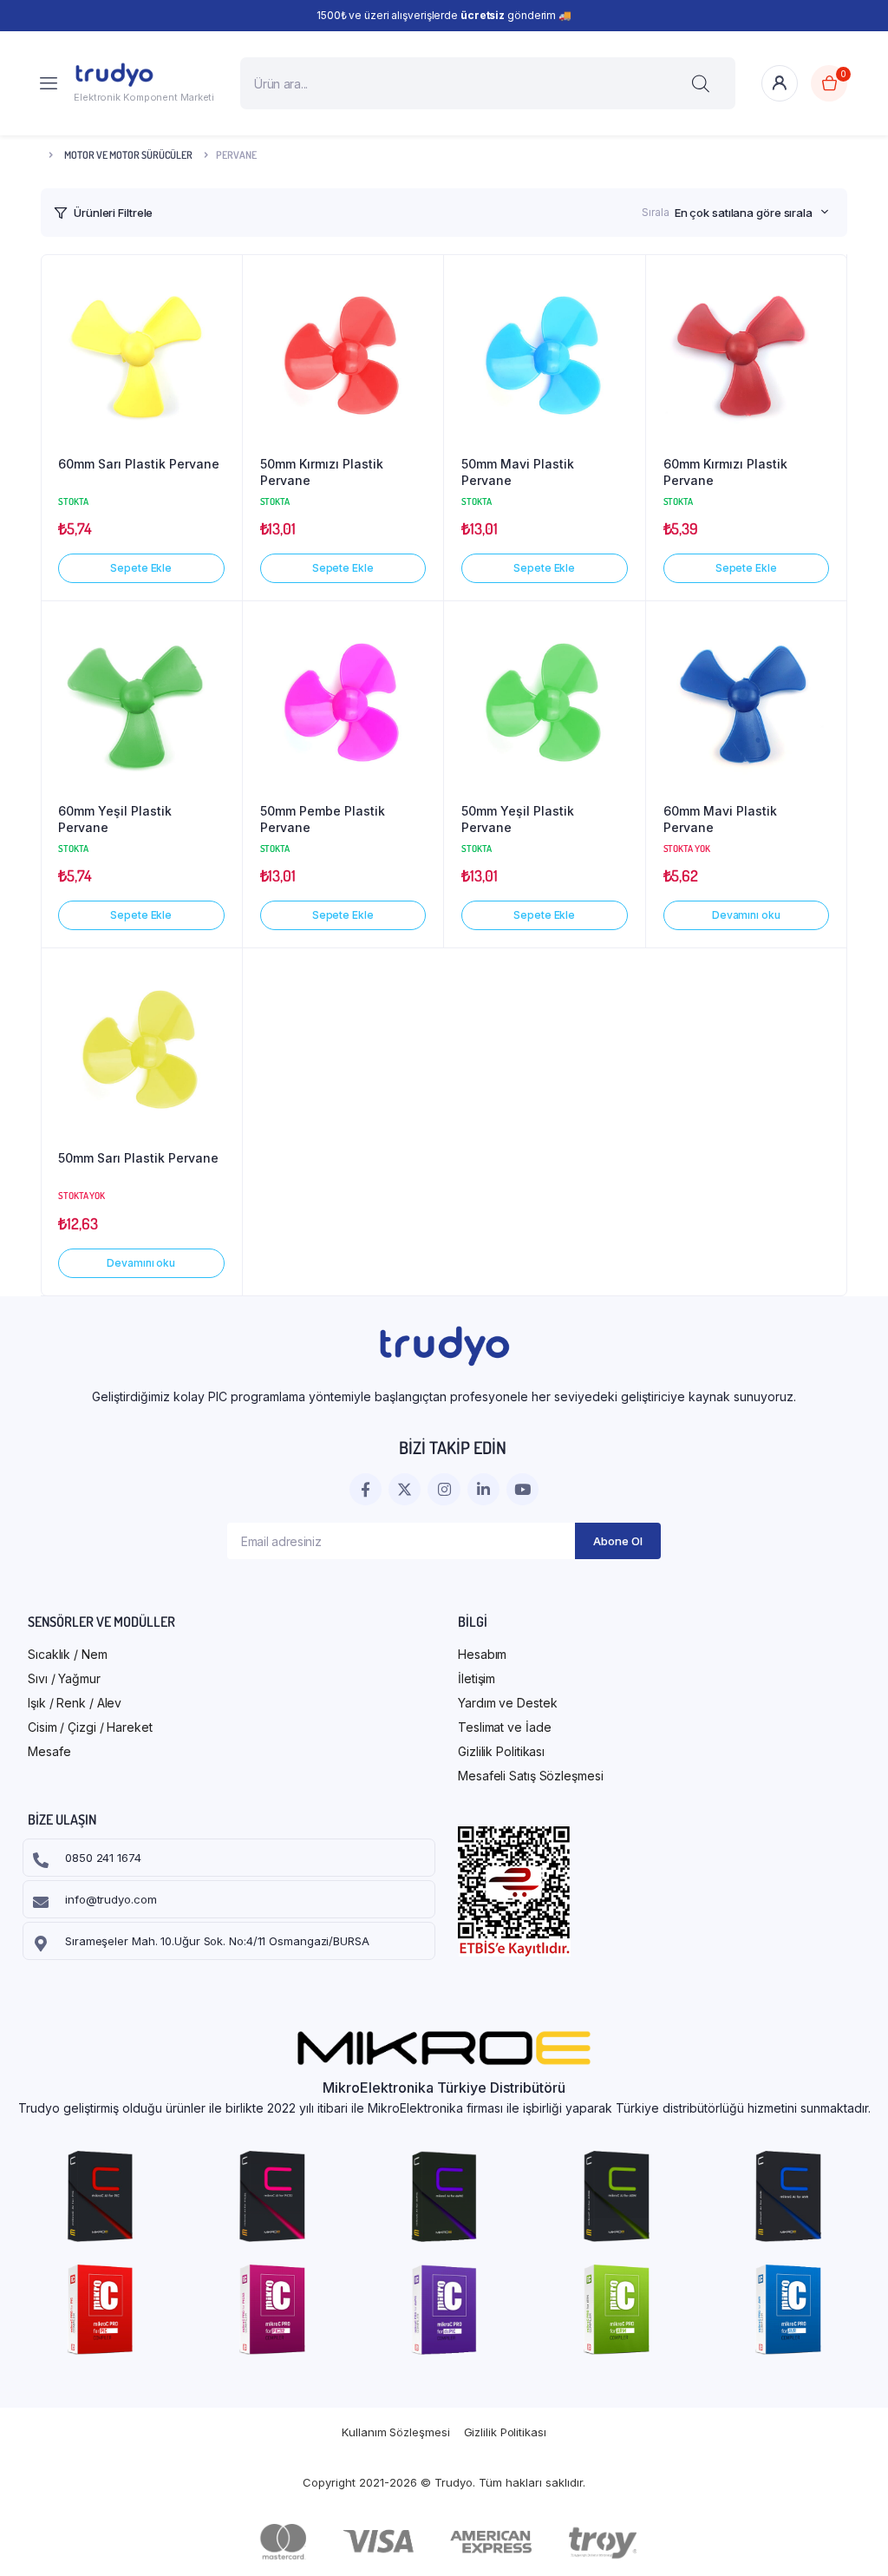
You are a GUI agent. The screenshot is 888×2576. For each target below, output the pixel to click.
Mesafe (49, 1751)
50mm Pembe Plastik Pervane (323, 819)
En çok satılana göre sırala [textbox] (744, 213)
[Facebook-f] (366, 1489)
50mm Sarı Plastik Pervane (138, 1158)
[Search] (701, 83)
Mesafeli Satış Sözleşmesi (531, 1776)
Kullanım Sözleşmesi (395, 2432)
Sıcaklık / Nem (68, 1654)
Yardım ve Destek (507, 1703)
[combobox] (752, 213)
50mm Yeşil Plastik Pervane (518, 819)
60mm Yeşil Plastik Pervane (115, 819)
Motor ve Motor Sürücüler (128, 155)
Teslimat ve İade (504, 1727)
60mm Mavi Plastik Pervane (720, 819)
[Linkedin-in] (483, 1489)
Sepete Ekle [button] (141, 568)
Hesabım (482, 1654)
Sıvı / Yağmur (64, 1678)
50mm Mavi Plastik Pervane (518, 472)
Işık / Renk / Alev (75, 1703)
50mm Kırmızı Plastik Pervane (322, 472)
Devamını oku (746, 915)
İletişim (477, 1678)
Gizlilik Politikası (501, 1751)
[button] (220, 285)
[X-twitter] (405, 1489)
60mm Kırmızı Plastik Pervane (725, 472)
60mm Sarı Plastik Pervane (139, 464)
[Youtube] (522, 1489)
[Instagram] (444, 1489)
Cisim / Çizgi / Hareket (90, 1727)
